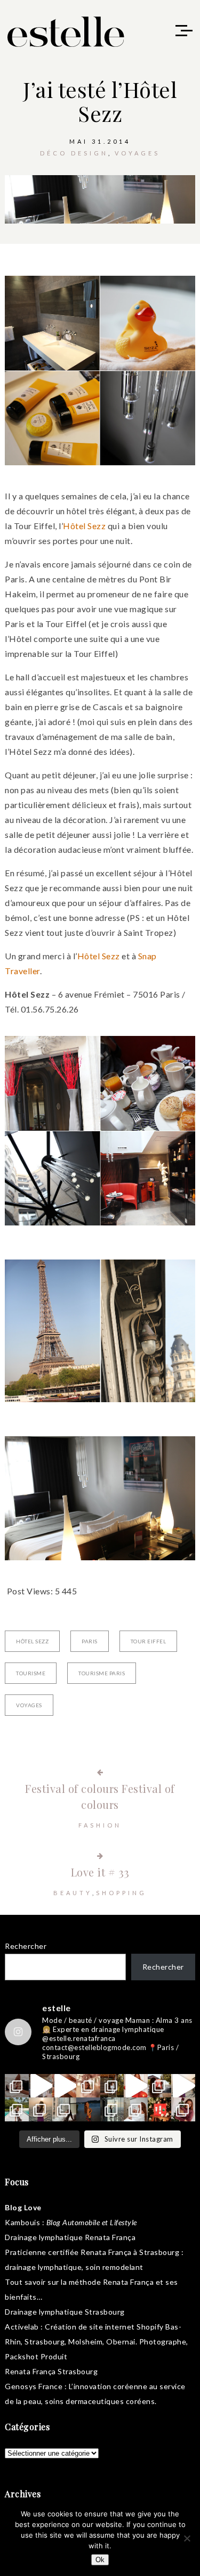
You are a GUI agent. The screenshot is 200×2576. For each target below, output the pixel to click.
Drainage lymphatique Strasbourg (65, 2312)
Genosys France (34, 2386)
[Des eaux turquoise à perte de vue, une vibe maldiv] (17, 2109)
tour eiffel (149, 1641)
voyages (137, 153)
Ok (100, 2560)
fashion (100, 1825)
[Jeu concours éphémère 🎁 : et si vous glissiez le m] (160, 2109)
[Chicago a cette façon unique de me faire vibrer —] (64, 2109)
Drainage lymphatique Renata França (70, 2237)
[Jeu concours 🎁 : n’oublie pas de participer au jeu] (183, 2086)
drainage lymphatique (43, 2267)
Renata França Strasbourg (51, 2371)
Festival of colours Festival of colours (100, 1796)
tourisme (31, 1673)
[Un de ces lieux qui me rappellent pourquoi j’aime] (112, 2109)
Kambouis (22, 2222)
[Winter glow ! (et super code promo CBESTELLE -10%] (160, 2086)
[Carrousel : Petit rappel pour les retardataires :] (183, 2109)
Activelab (22, 2327)
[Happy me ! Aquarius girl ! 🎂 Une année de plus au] (136, 2086)
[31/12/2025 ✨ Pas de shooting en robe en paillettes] (88, 2109)
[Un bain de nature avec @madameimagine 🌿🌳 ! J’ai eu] (112, 2086)
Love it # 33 (100, 1872)
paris (90, 1641)
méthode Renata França (111, 2282)
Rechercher (26, 1946)
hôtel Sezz (32, 1641)
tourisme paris (102, 1673)
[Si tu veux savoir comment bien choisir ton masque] (17, 2086)
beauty (73, 1893)
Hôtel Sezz (84, 526)
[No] (187, 2538)
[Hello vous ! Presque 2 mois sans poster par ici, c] (88, 2086)
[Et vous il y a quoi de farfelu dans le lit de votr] (64, 2086)
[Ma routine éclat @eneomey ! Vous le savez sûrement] (136, 2109)
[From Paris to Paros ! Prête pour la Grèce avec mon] (41, 2086)
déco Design (74, 153)
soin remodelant (114, 2267)
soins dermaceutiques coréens (100, 2401)
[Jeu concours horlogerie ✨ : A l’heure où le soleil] (41, 2109)
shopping (121, 1893)
